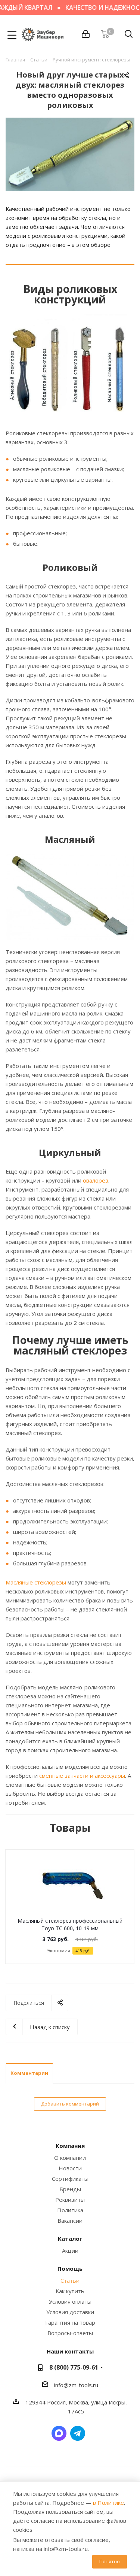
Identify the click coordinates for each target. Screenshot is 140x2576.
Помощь (70, 2268)
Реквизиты (70, 2200)
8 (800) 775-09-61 (74, 2367)
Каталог (70, 2239)
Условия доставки (70, 2312)
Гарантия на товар (70, 2322)
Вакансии (70, 2221)
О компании (70, 2158)
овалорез (96, 1180)
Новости (70, 2168)
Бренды (70, 2189)
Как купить (70, 2291)
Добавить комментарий (70, 2104)
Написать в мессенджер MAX (59, 2433)
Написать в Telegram (78, 2433)
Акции (70, 2250)
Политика (70, 2210)
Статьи (70, 2280)
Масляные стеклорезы (36, 1582)
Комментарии (29, 2073)
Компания (70, 2146)
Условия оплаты (70, 2301)
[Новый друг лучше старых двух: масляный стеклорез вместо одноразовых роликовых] (70, 154)
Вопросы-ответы (70, 2333)
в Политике (108, 2503)
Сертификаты (70, 2179)
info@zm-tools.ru (76, 2385)
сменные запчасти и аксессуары (82, 1776)
